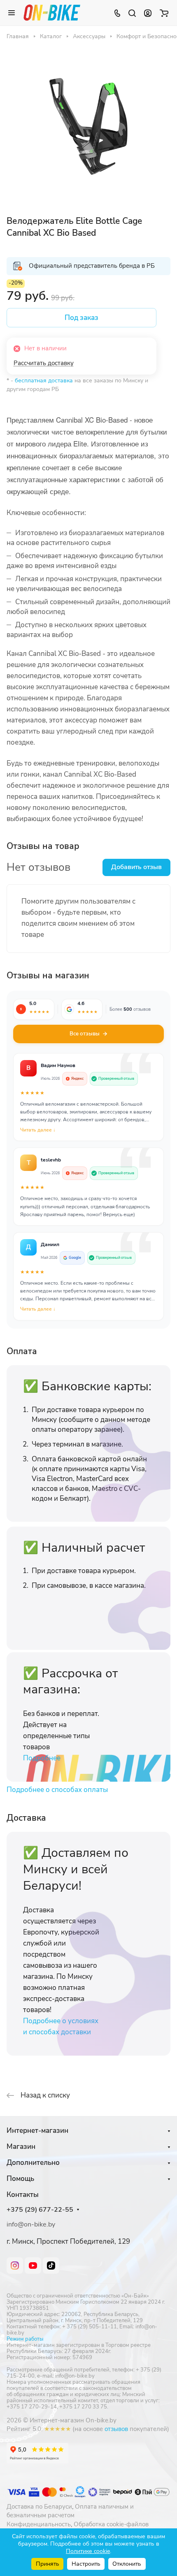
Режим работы (25, 2339)
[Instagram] (15, 2265)
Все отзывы (85, 1034)
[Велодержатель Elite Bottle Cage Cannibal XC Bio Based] (88, 126)
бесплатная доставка (44, 381)
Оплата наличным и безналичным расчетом (70, 2511)
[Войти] (148, 13)
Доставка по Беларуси (39, 2507)
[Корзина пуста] (164, 13)
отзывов (116, 2429)
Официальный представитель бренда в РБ (92, 266)
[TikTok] (51, 2265)
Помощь (20, 2179)
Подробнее (42, 1758)
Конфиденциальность (39, 2524)
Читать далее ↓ (38, 1130)
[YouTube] (33, 2265)
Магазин (21, 2147)
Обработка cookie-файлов (111, 2524)
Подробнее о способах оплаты (57, 1790)
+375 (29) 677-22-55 (40, 2210)
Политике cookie (88, 2551)
